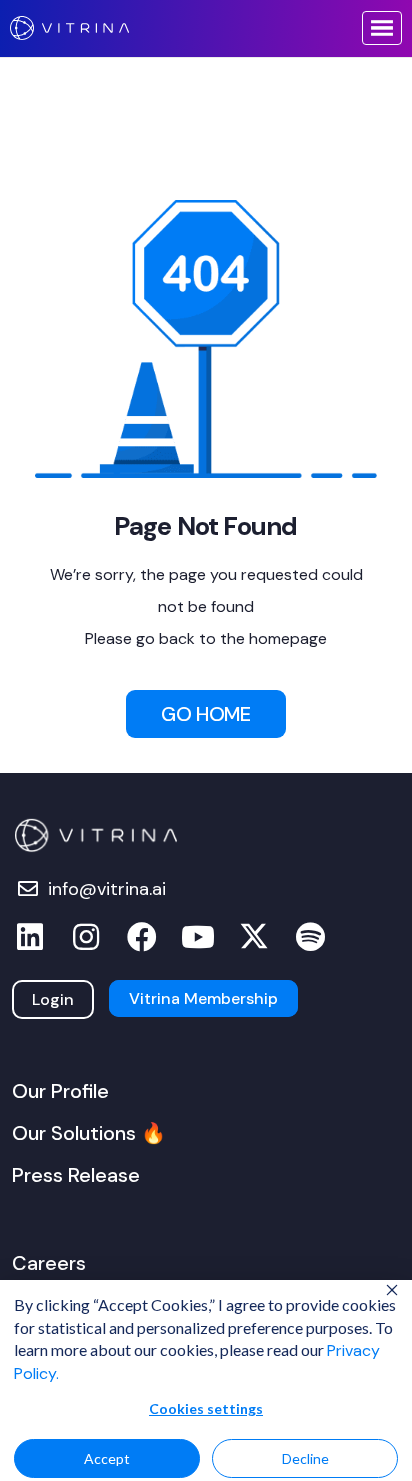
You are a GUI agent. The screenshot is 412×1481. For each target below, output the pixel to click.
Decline (305, 1458)
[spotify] (310, 937)
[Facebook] (142, 937)
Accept (107, 1458)
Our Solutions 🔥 (89, 1133)
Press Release (76, 1175)
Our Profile (60, 1091)
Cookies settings (206, 1408)
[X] (254, 937)
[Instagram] (86, 937)
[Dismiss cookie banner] (392, 1292)
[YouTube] (198, 937)
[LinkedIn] (30, 937)
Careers (49, 1263)
